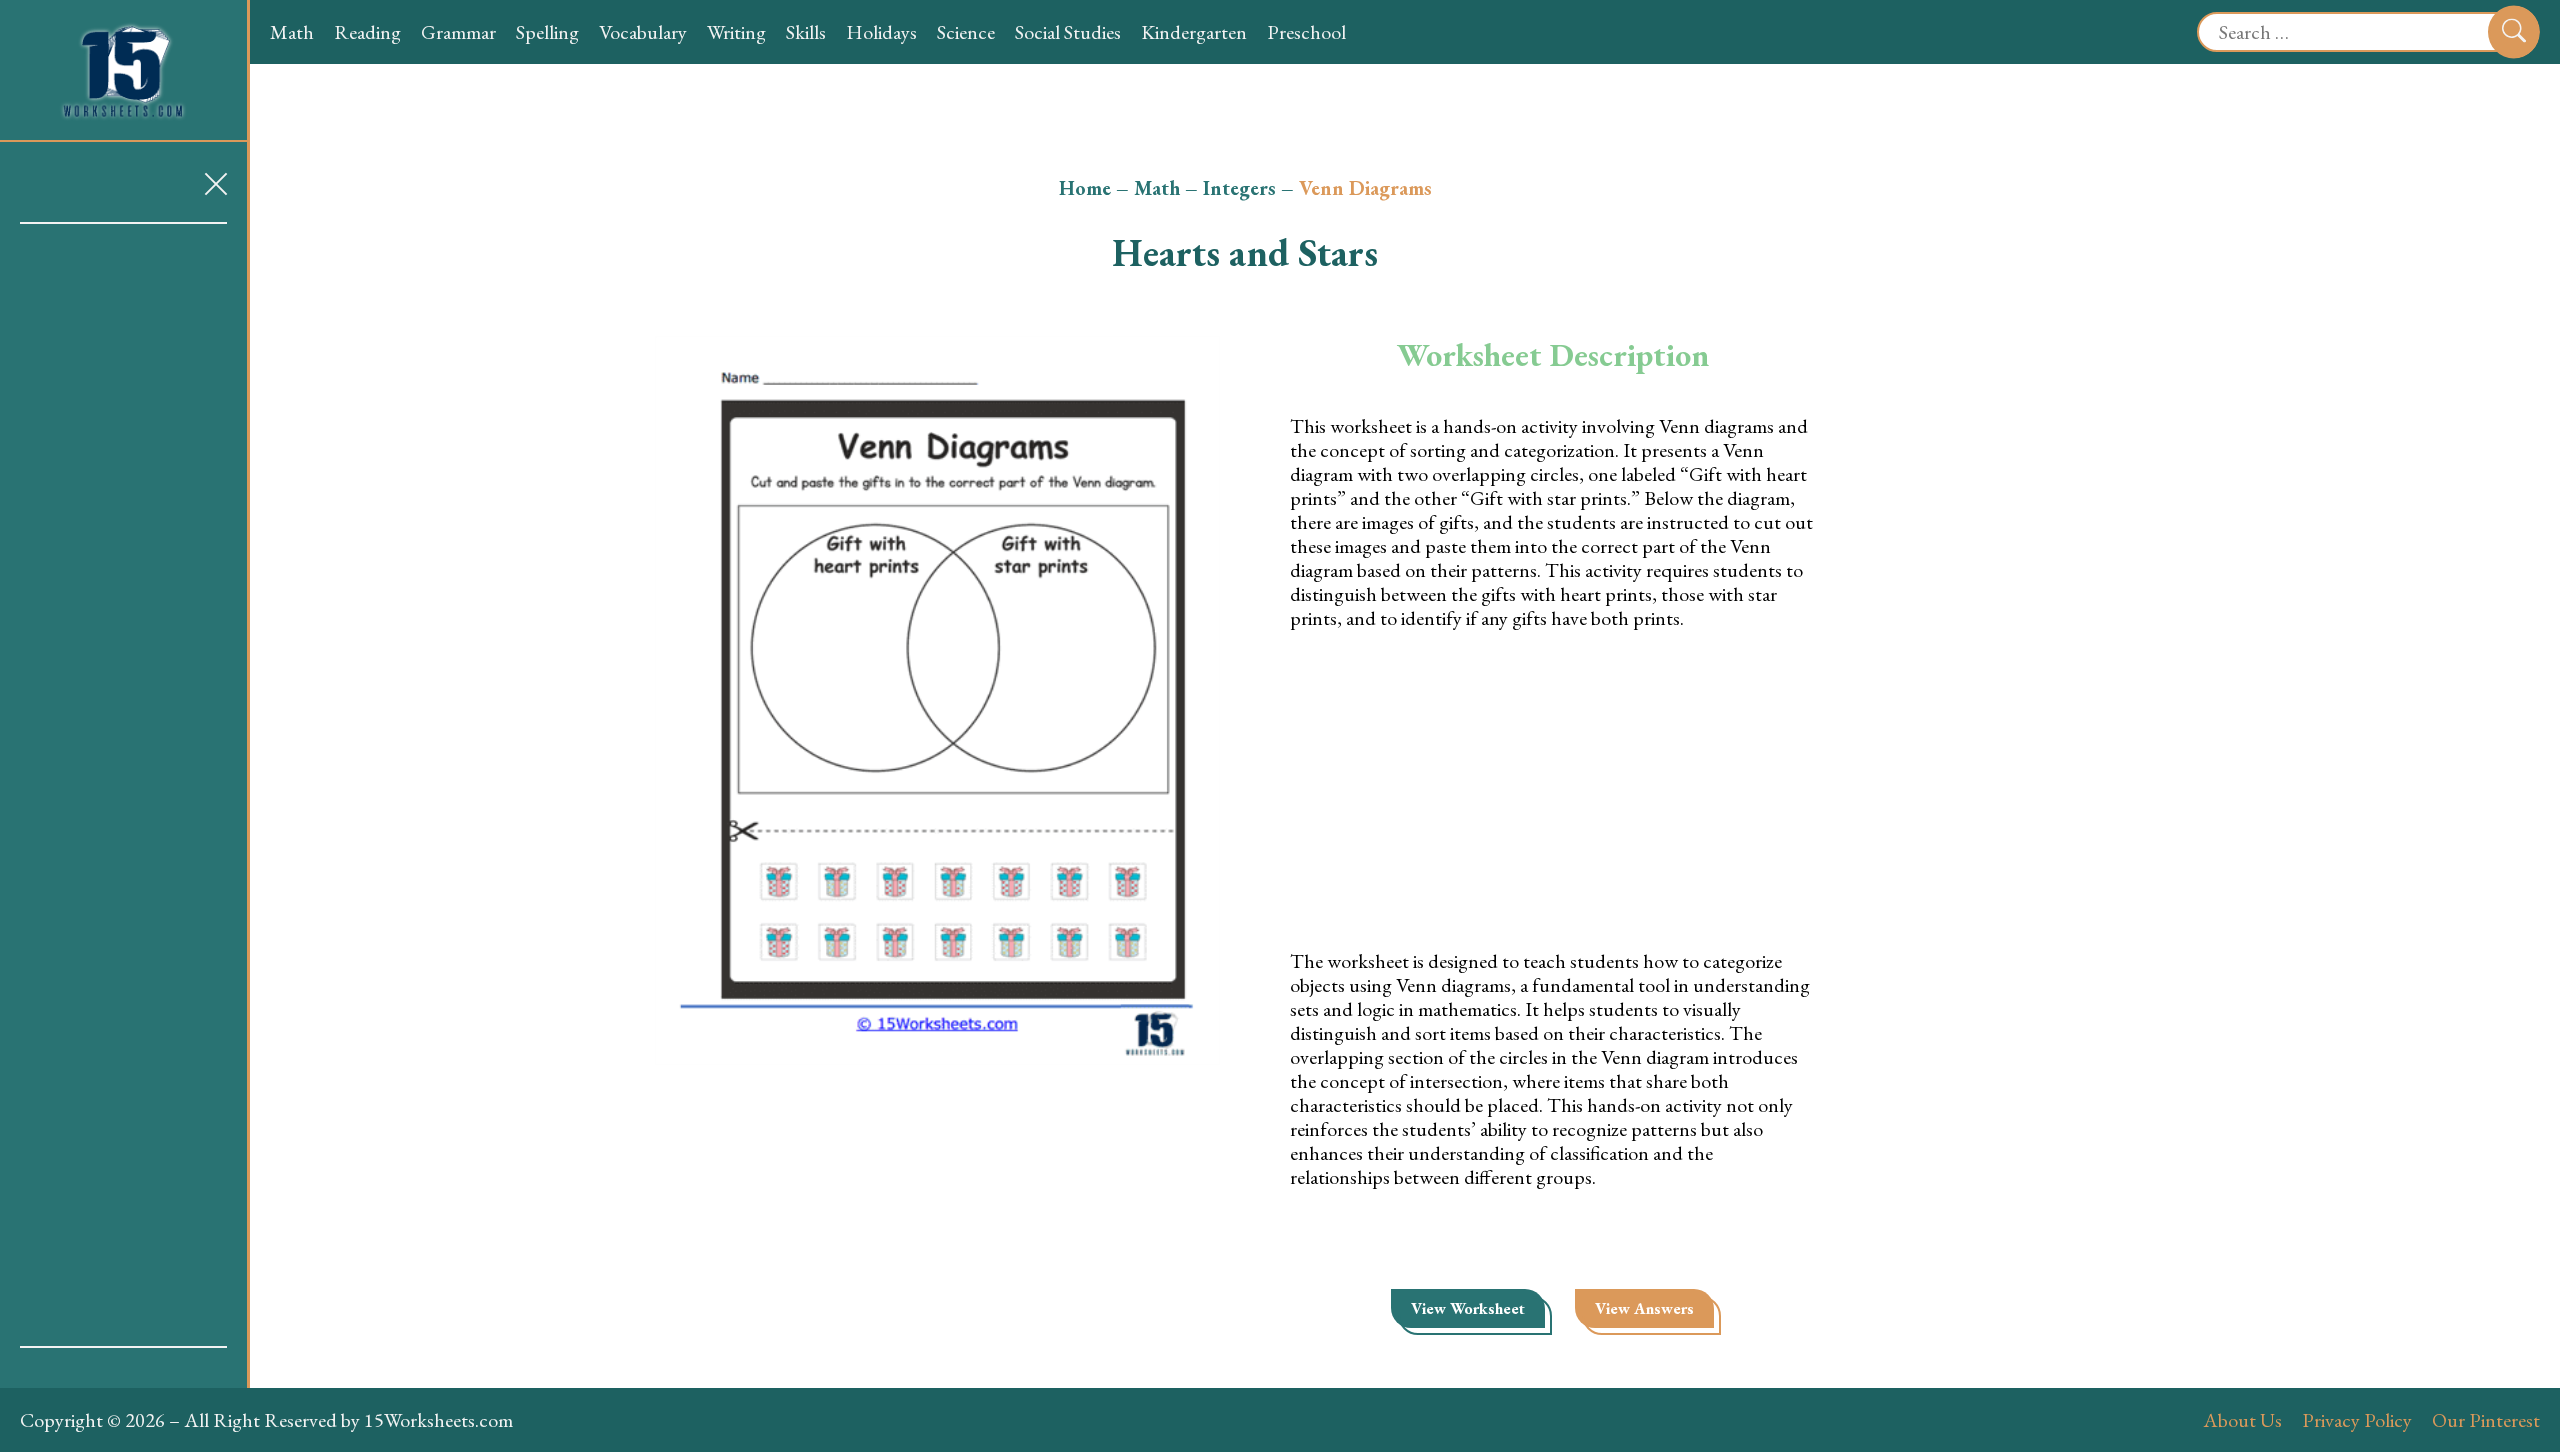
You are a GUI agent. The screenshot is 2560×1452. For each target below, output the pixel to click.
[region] (123, 785)
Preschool (1306, 32)
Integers (1239, 188)
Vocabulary (643, 32)
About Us (2242, 1420)
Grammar (458, 32)
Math (292, 32)
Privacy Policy (2357, 1420)
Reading (367, 32)
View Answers (1644, 1308)
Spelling (547, 32)
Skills (806, 32)
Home (1085, 188)
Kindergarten (1194, 32)
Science (966, 32)
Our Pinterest (2486, 1420)
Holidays (881, 32)
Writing (736, 32)
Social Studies (1068, 32)
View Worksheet (1468, 1308)
